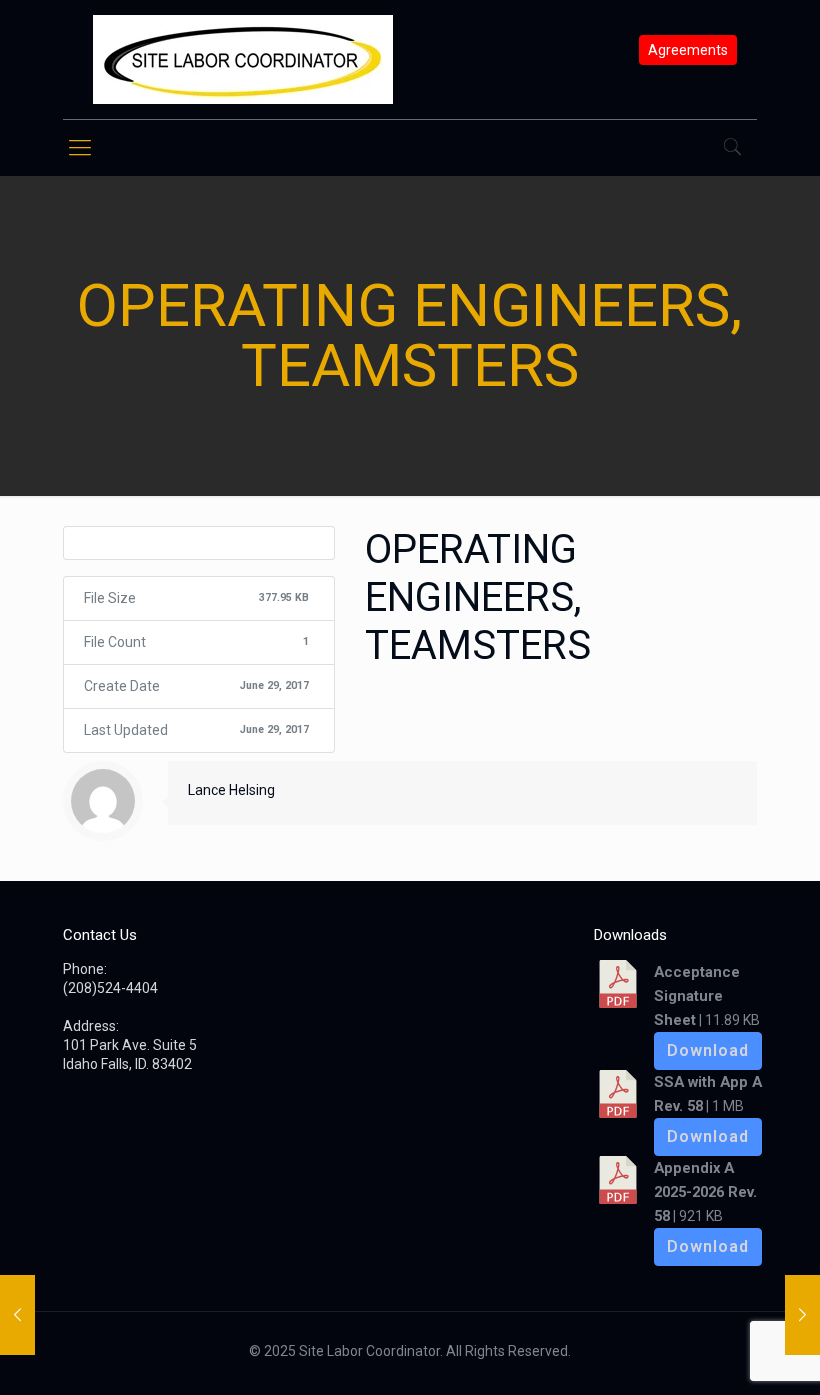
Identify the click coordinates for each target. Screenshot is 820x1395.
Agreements (688, 50)
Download (708, 1050)
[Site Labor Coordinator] (243, 59)
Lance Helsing (231, 790)
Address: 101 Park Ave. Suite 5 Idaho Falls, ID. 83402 (130, 1045)
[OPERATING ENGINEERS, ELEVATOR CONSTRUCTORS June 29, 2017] (17, 1315)
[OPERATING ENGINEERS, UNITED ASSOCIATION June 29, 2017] (802, 1315)
